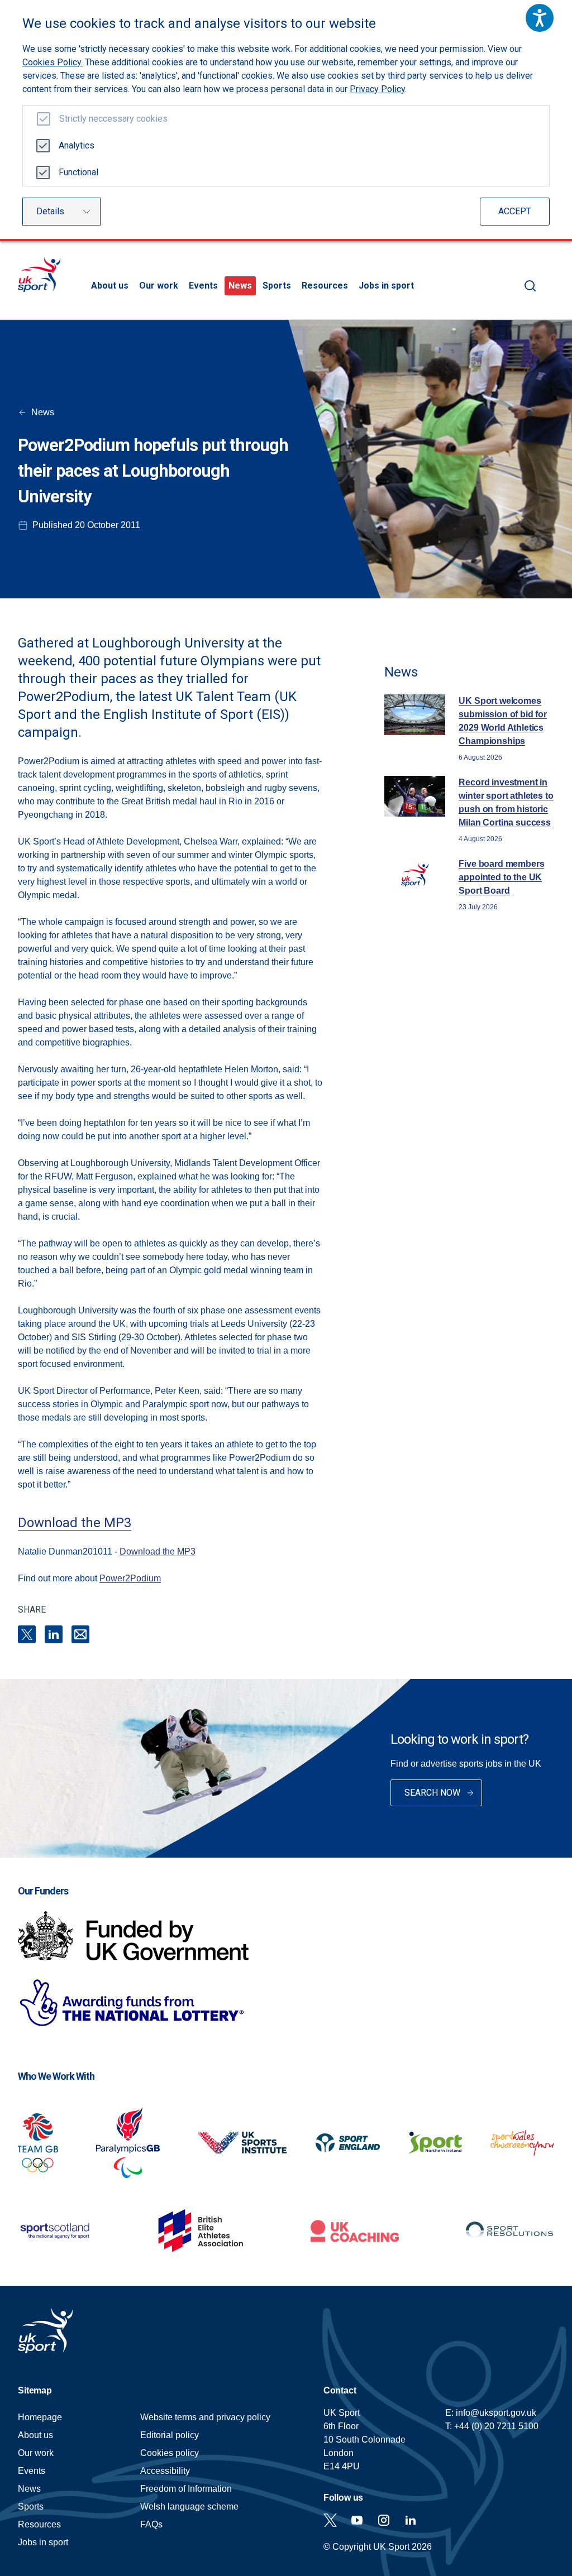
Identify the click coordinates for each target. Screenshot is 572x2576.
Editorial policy (170, 2435)
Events (203, 286)
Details (50, 211)
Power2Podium (130, 1578)
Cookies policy (170, 2453)
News (240, 286)
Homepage (39, 274)
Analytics (77, 145)
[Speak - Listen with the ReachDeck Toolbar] (540, 18)
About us (110, 286)
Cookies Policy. (53, 62)
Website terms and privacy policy (205, 2417)
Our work (159, 286)
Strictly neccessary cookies (113, 119)
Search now (432, 1793)
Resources (325, 286)
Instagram (384, 2520)
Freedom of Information (186, 2489)
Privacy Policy (377, 89)
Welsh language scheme (189, 2507)
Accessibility (165, 2471)
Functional (78, 172)
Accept (515, 211)
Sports (277, 286)
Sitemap (35, 2390)
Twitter (330, 2520)
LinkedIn (54, 1634)
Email (80, 1634)
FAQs (151, 2524)
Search (530, 286)
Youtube (357, 2520)
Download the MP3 (75, 1523)
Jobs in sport (386, 286)
